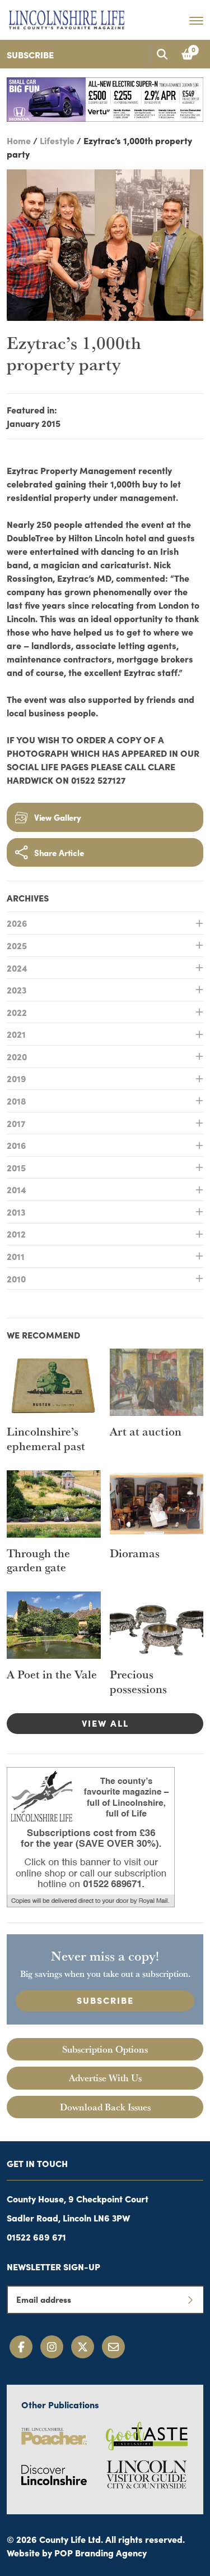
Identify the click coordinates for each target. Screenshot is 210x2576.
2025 (17, 945)
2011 (16, 1256)
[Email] (113, 2347)
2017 (16, 1123)
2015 (16, 1167)
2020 (17, 1056)
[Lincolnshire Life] (67, 18)
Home (19, 140)
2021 (16, 1034)
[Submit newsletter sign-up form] (190, 2299)
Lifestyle (57, 140)
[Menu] (196, 20)
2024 (17, 968)
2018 (17, 1101)
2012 (16, 1234)
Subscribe (30, 54)
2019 (17, 1078)
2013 (16, 1212)
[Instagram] (52, 2347)
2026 (17, 923)
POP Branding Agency (101, 2552)
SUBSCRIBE (105, 2000)
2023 (17, 990)
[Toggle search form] (162, 54)
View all (105, 1723)
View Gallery (58, 817)
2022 (17, 1012)
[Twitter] (83, 2347)
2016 (17, 1145)
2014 (17, 1189)
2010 (16, 1278)
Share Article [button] (59, 852)
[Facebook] (21, 2347)
